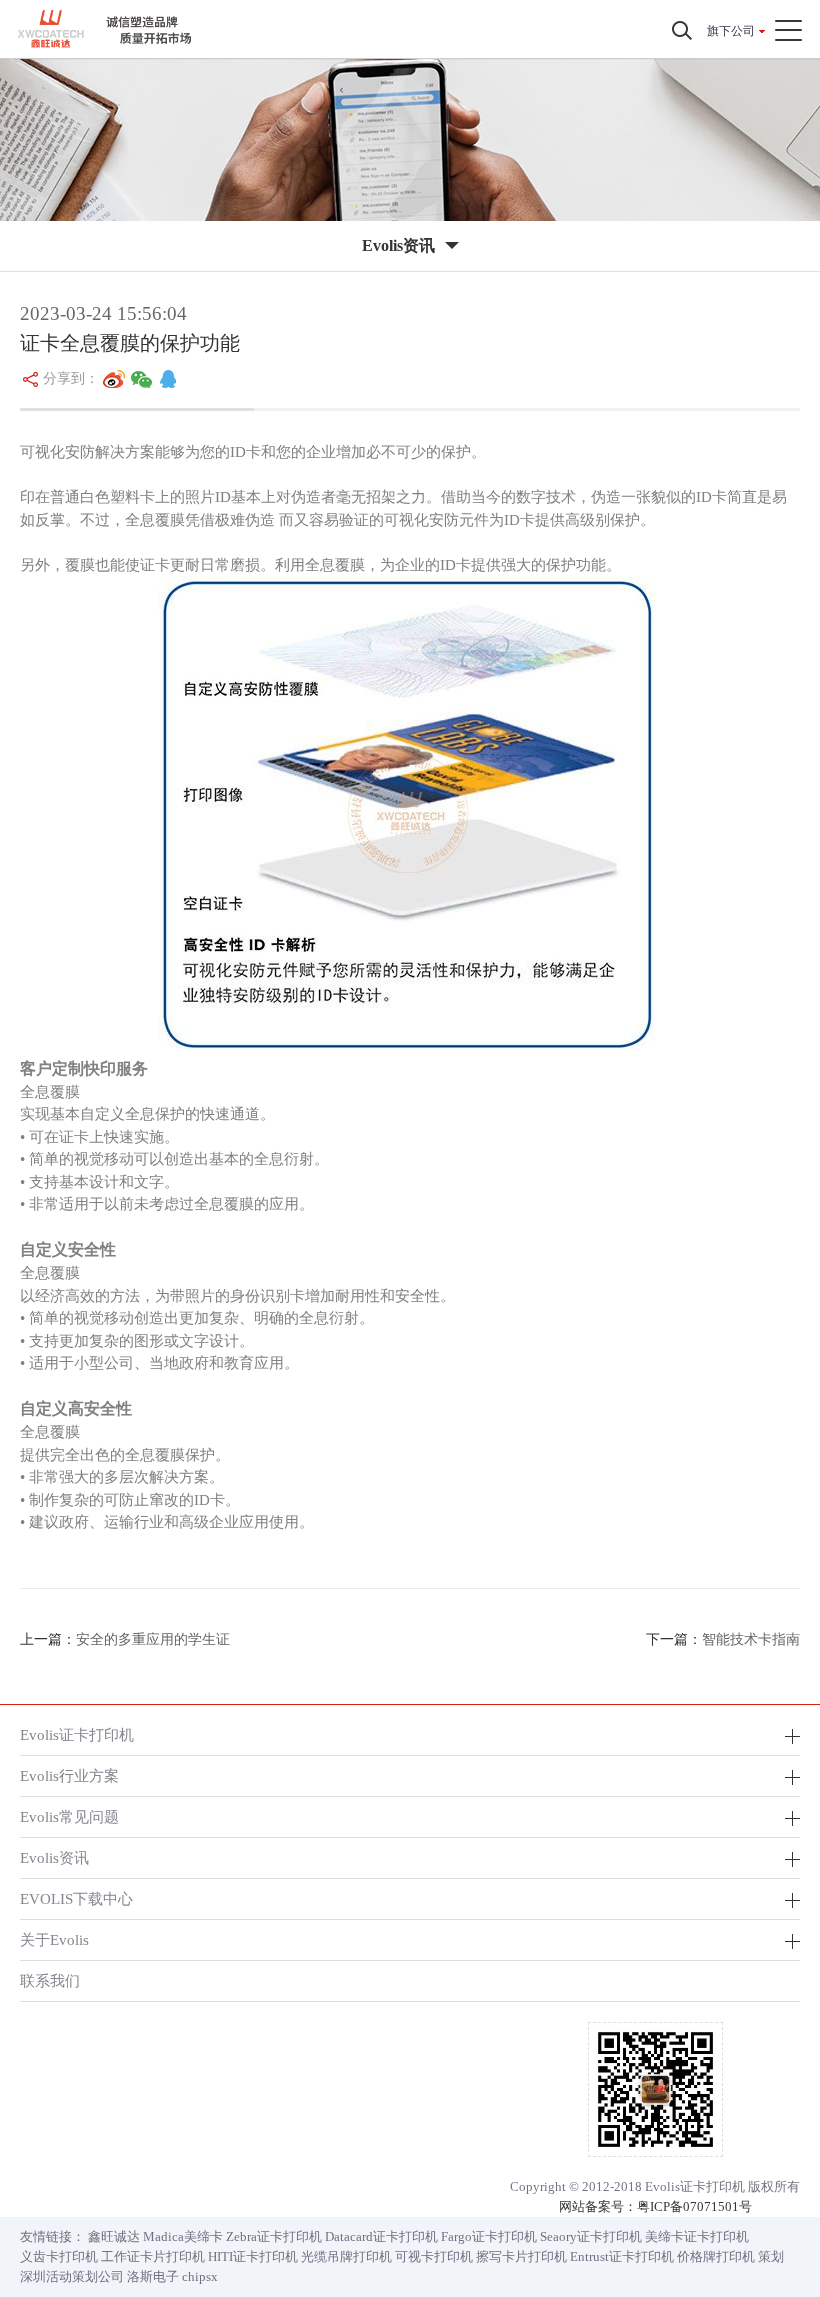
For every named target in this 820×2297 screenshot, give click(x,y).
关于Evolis (54, 1939)
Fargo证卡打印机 (489, 2236)
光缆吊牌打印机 (346, 2256)
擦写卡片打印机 (521, 2256)
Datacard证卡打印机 (381, 2236)
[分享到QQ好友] (168, 379)
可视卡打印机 (434, 2256)
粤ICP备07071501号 (694, 2206)
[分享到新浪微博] (114, 379)
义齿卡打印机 (59, 2256)
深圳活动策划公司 (72, 2276)
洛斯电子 (153, 2276)
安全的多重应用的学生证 (153, 1639)
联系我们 (50, 1980)
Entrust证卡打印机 (622, 2256)
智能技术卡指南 (751, 1639)
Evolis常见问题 (69, 1816)
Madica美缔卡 (183, 2236)
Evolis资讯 (54, 1857)
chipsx (200, 2276)
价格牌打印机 (716, 2256)
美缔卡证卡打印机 (697, 2236)
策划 (771, 2256)
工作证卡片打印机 (153, 2256)
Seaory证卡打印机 (591, 2236)
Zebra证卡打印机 (274, 2236)
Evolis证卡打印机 (77, 1734)
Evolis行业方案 (69, 1775)
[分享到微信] (142, 379)
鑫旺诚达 (114, 2236)
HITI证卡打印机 (253, 2256)
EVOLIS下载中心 (76, 1898)
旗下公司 (731, 31)
